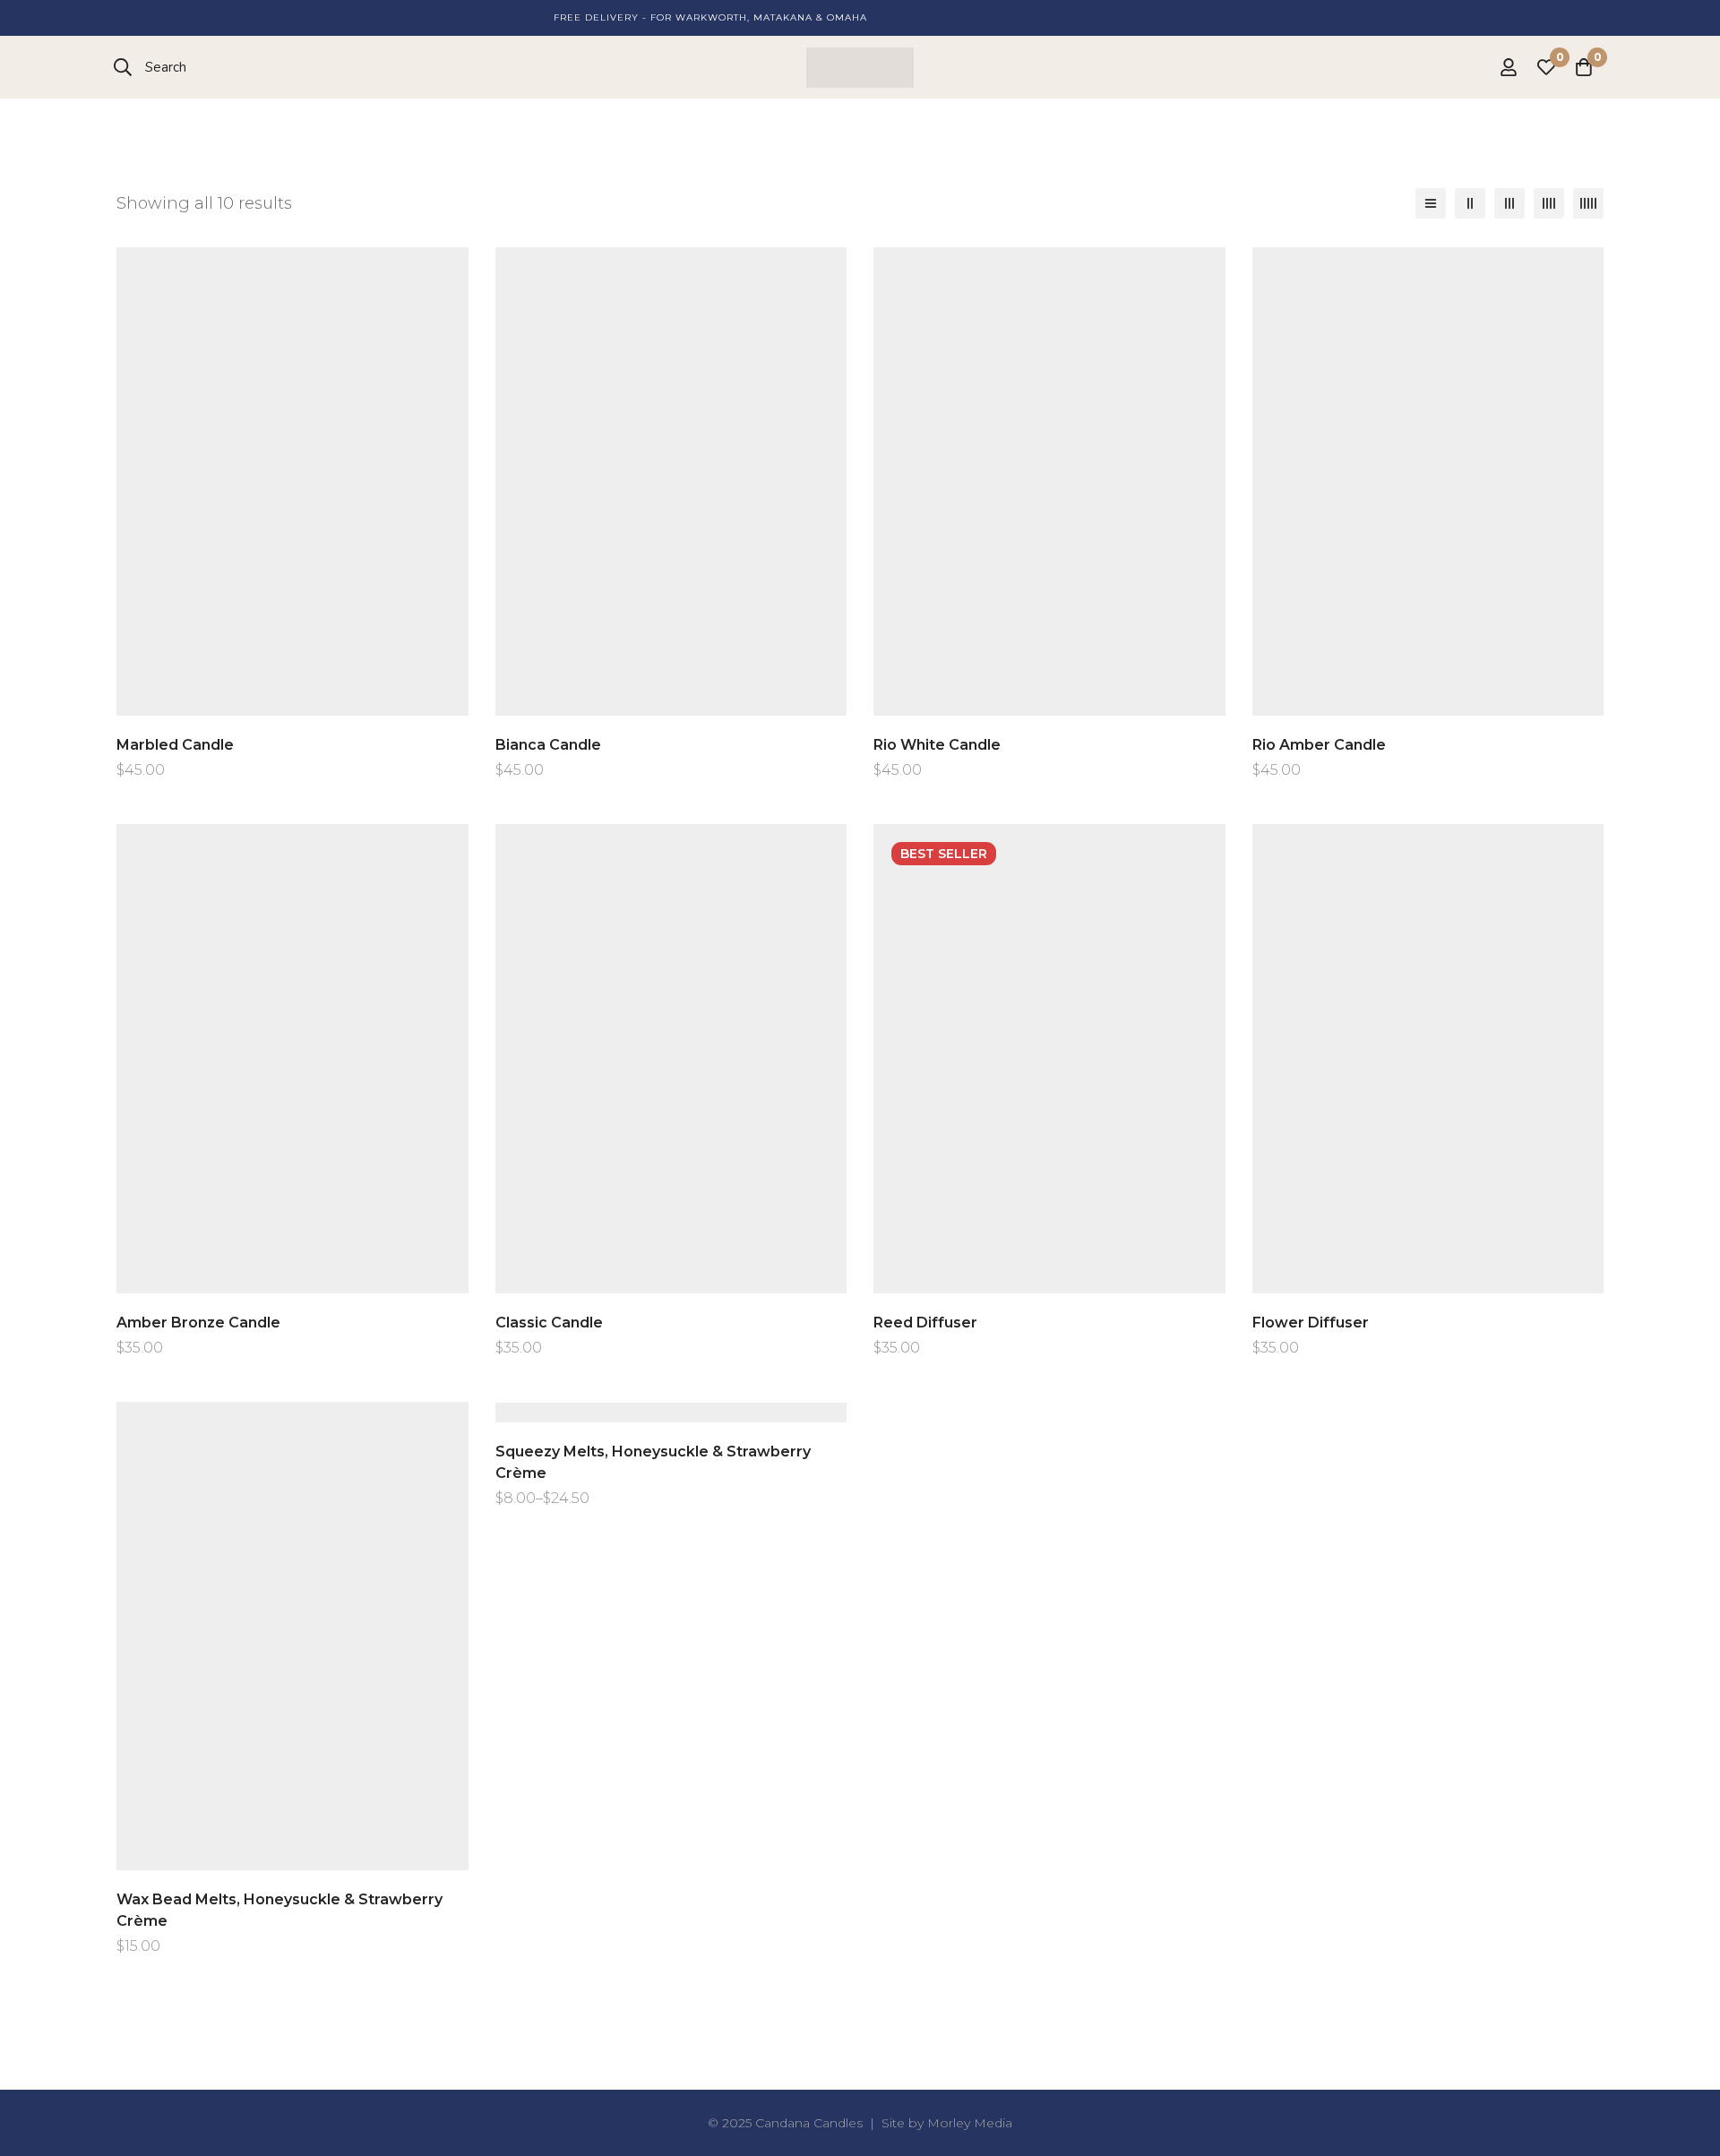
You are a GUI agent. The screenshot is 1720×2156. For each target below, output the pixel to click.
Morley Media (970, 2123)
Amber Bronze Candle (198, 1323)
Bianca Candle (548, 745)
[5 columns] (1588, 203)
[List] (1431, 203)
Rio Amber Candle (1319, 745)
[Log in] (1509, 67)
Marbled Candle (175, 745)
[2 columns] (1470, 203)
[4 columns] (1549, 203)
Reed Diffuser (925, 1323)
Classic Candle (549, 1323)
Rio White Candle (937, 745)
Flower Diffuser (1311, 1323)
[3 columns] (1509, 203)
